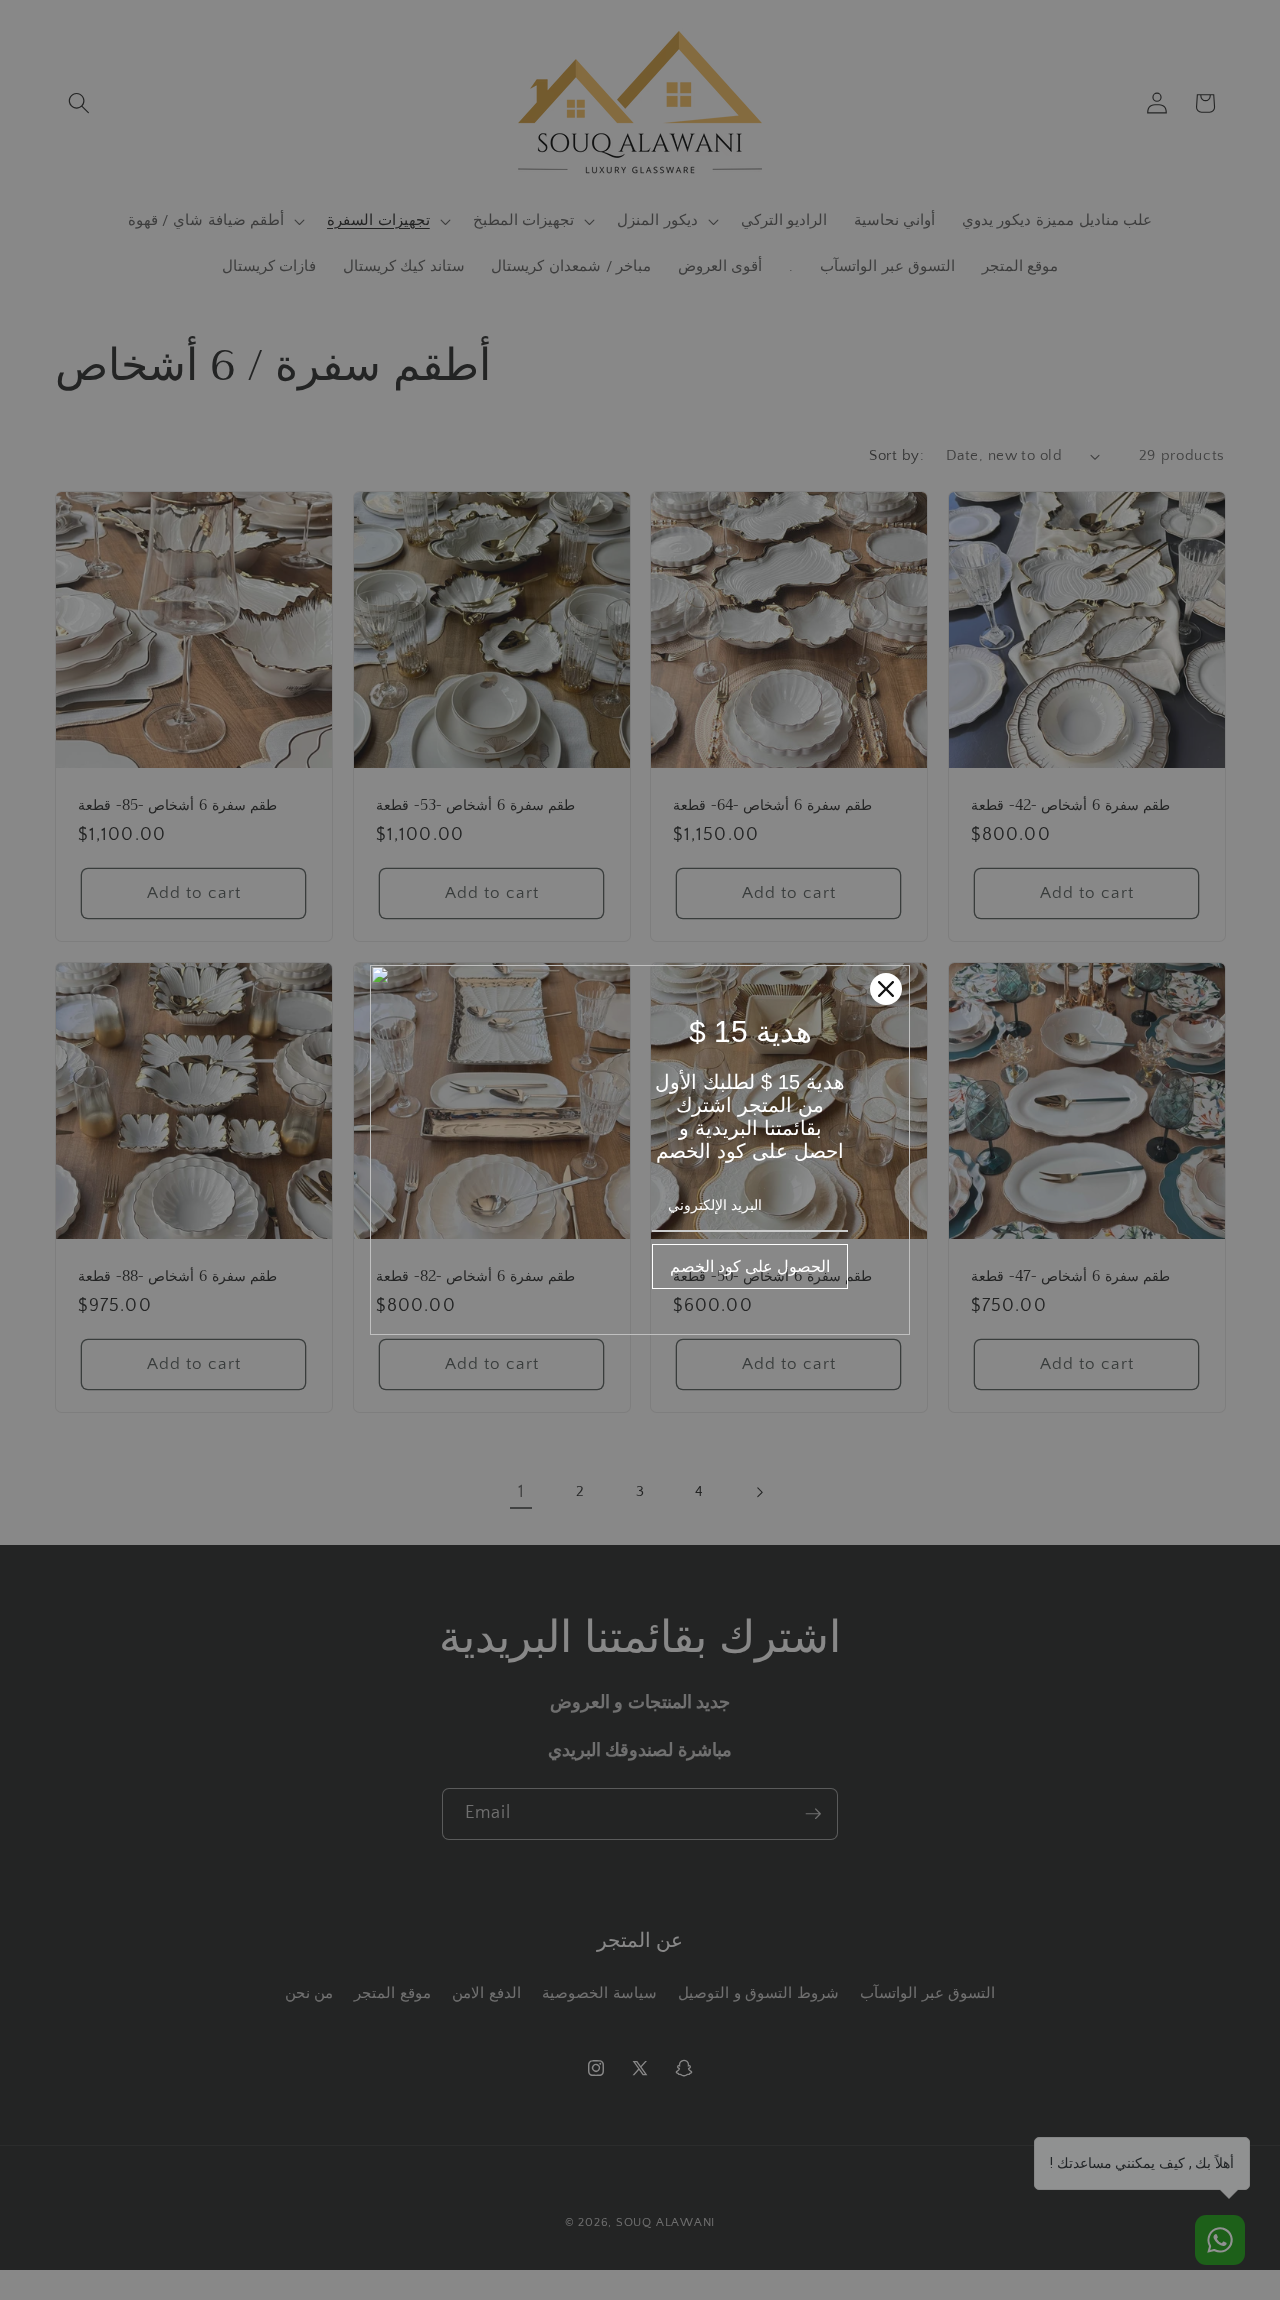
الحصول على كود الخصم (750, 1266)
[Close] (886, 989)
